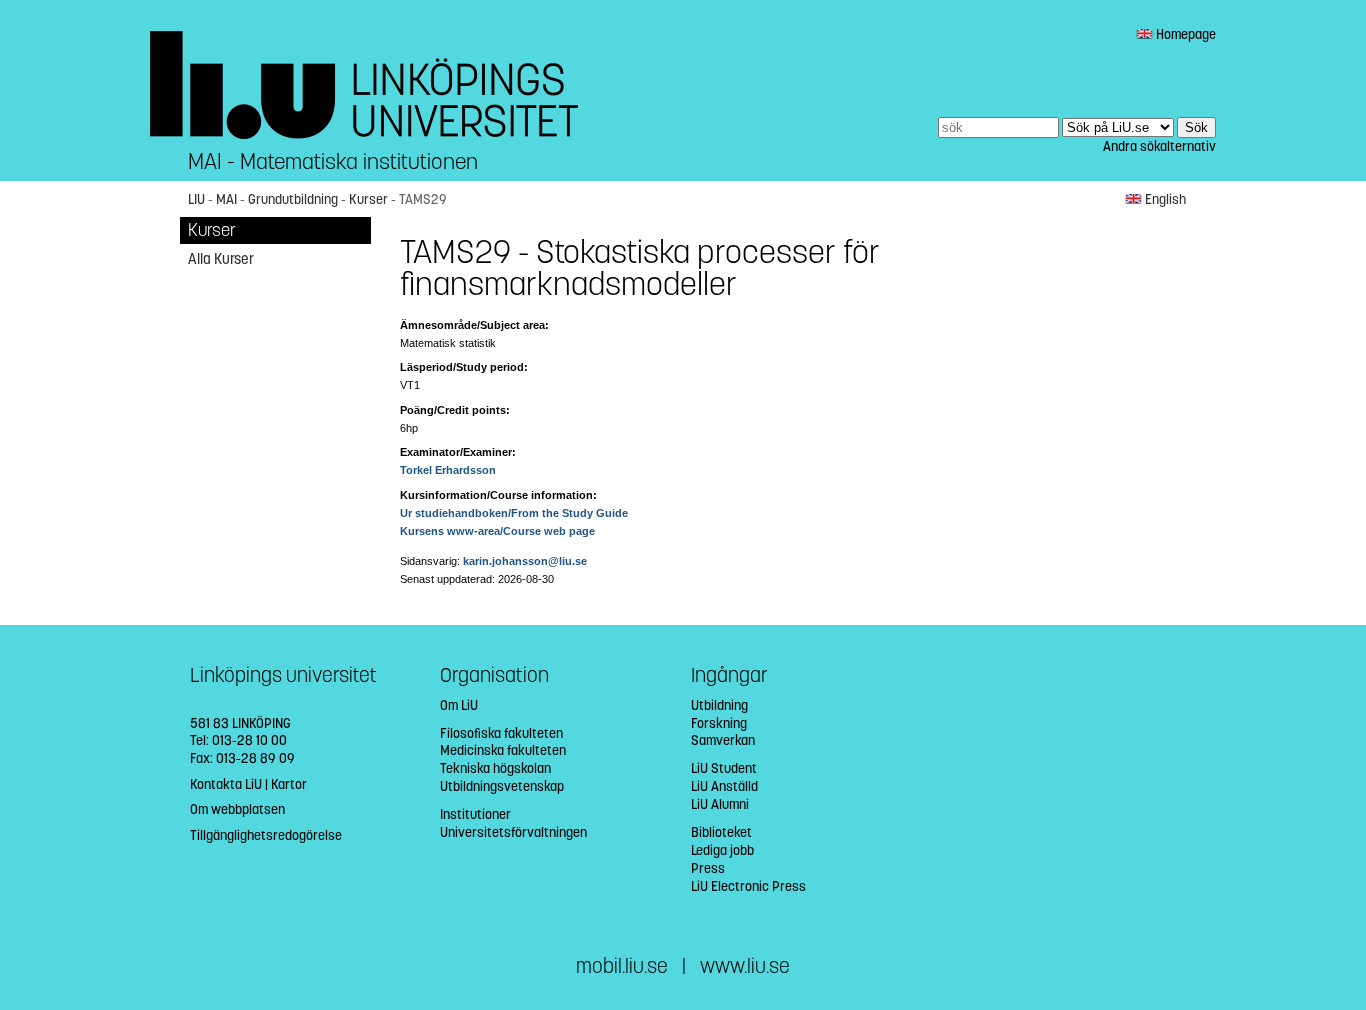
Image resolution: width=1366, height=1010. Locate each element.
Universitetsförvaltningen (513, 832)
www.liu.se (745, 966)
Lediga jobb (722, 850)
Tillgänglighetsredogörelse (266, 835)
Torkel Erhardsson (448, 470)
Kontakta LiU (226, 784)
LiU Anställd (724, 786)
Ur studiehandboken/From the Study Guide (514, 513)
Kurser (368, 199)
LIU (196, 199)
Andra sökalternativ (1159, 146)
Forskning (719, 723)
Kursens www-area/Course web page (497, 531)
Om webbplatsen (237, 809)
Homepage (1184, 34)
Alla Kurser (221, 259)
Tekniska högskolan (495, 768)
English (1164, 199)
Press (708, 868)
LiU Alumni (720, 804)
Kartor (289, 784)
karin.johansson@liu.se (525, 561)
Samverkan (723, 740)
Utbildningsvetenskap (502, 786)
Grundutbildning (293, 199)
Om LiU (459, 705)
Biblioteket (721, 832)
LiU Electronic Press (748, 886)
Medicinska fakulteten (503, 750)
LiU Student (724, 768)
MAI (226, 199)
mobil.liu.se (622, 966)
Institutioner (475, 814)
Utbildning (719, 705)
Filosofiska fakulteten (501, 733)
